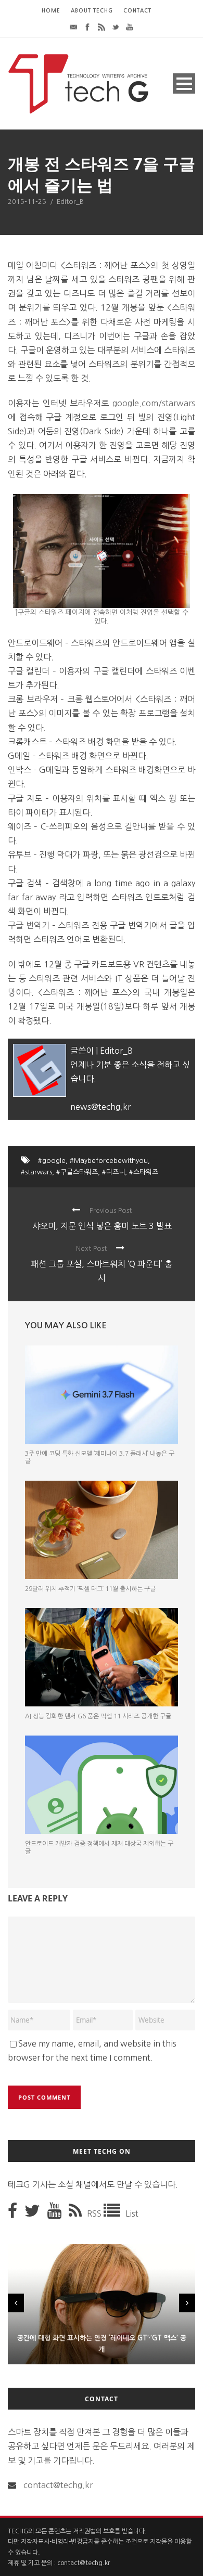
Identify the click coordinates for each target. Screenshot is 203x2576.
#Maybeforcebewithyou (109, 1161)
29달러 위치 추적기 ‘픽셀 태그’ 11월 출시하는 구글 (90, 1589)
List (132, 2213)
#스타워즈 (144, 1172)
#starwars (36, 1172)
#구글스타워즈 (77, 1172)
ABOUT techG (92, 11)
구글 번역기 (29, 925)
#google (52, 1161)
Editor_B (70, 202)
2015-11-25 (27, 202)
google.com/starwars (154, 403)
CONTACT (137, 11)
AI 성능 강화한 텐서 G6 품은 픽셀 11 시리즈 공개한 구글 (98, 1716)
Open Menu (184, 83)
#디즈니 (113, 1172)
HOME (51, 11)
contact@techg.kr (58, 2485)
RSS (95, 2213)
